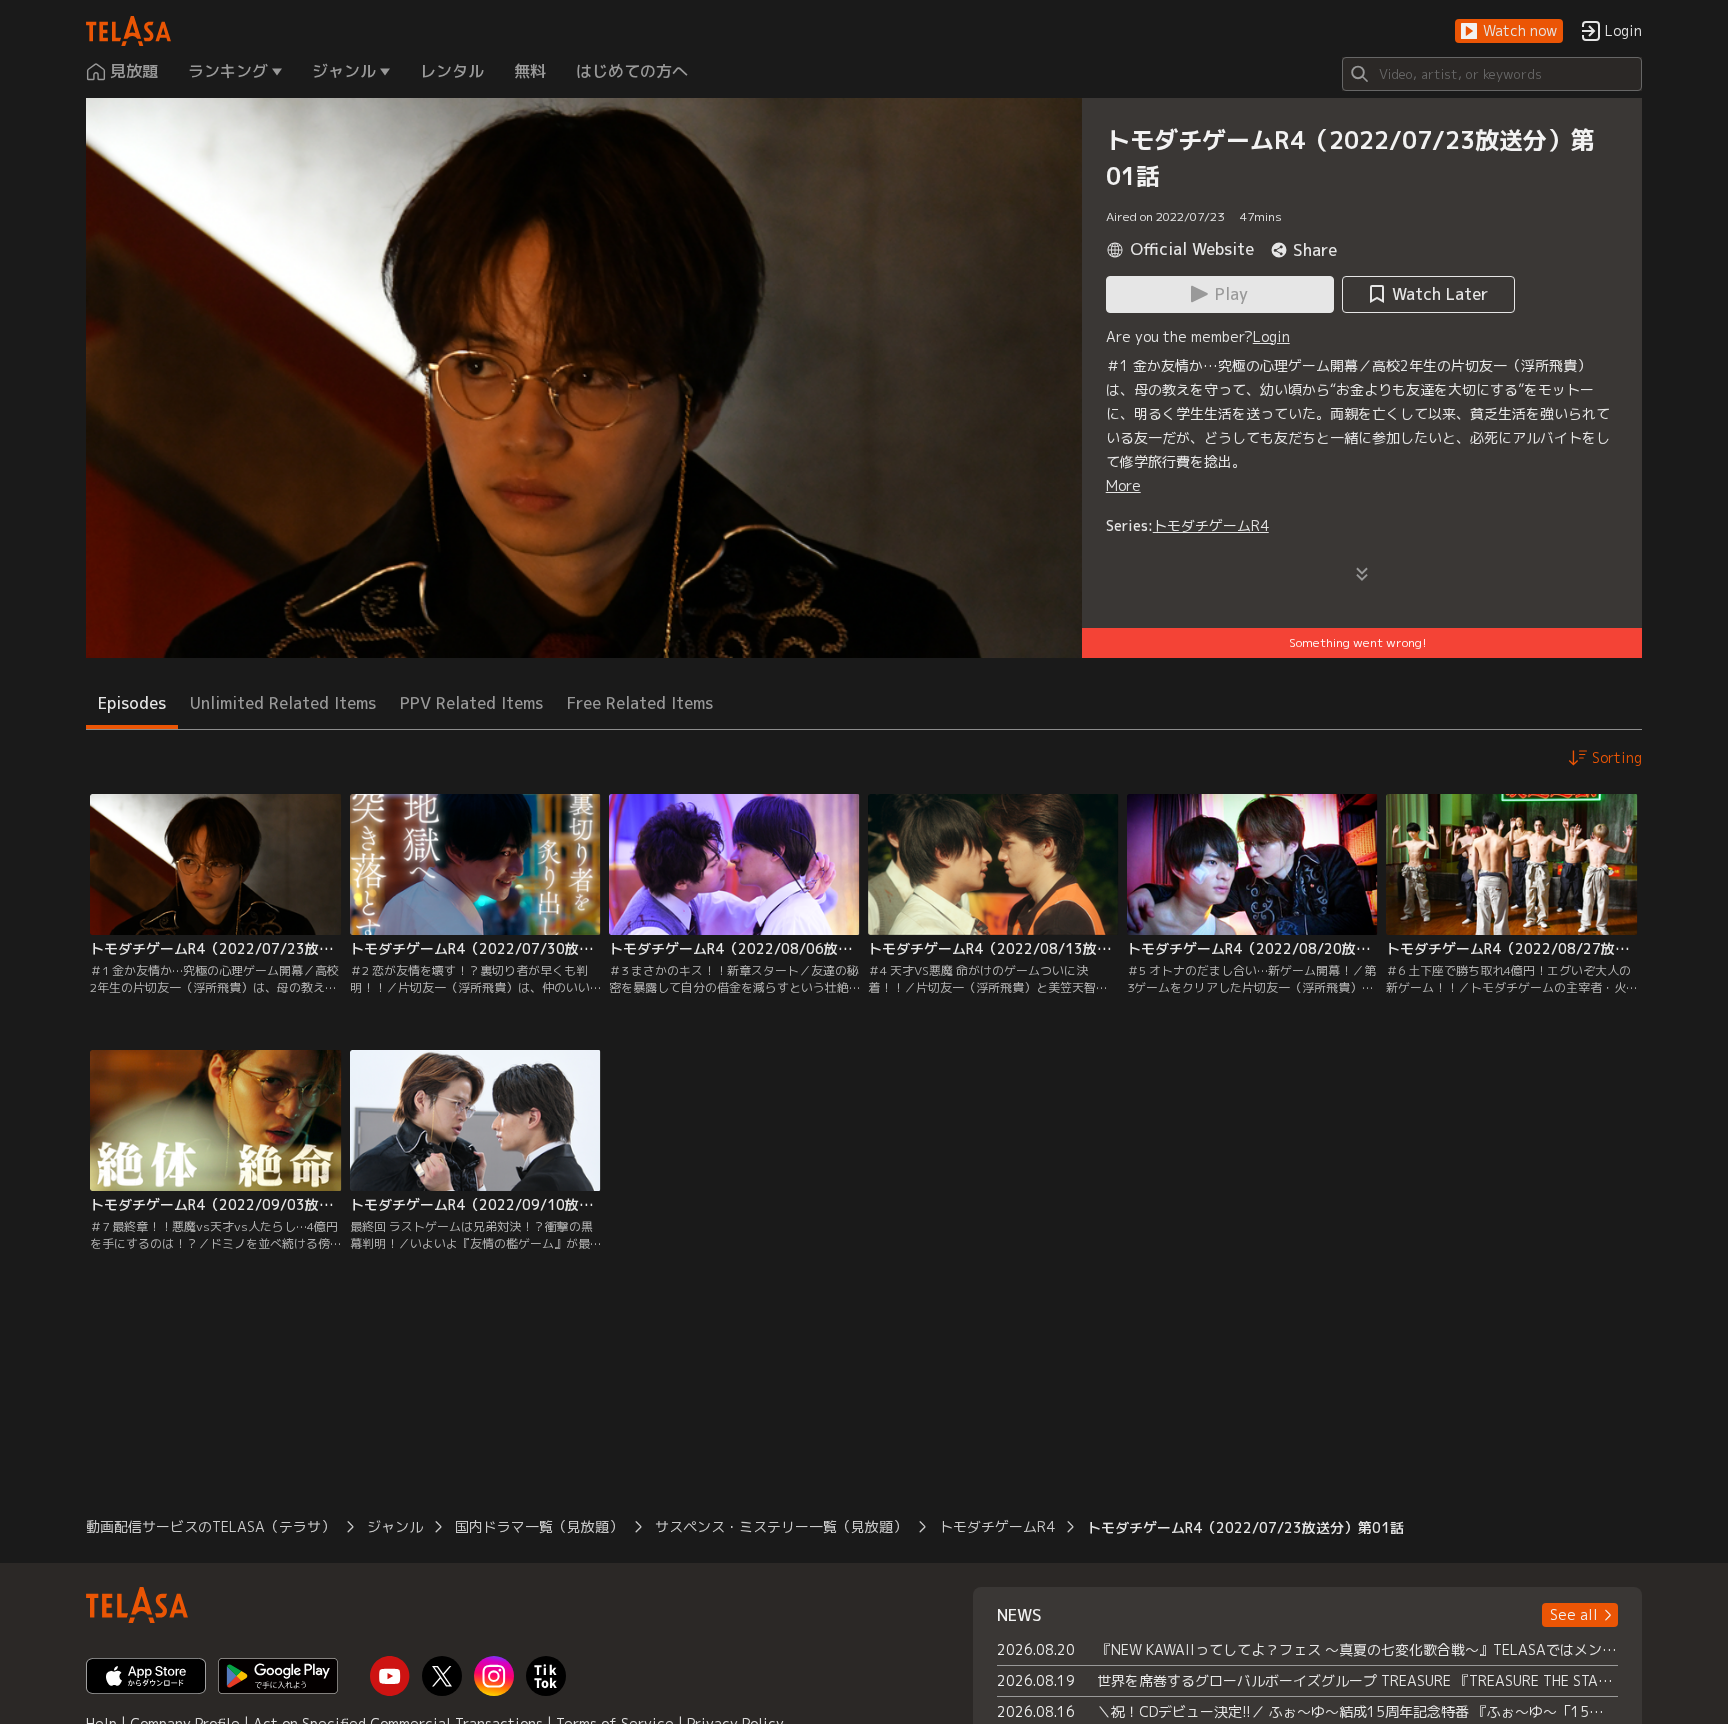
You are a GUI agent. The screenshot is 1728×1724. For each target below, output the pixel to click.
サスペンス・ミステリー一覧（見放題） (781, 1526)
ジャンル (395, 1526)
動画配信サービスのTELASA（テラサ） (210, 1526)
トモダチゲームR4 (1211, 525)
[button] (1509, 31)
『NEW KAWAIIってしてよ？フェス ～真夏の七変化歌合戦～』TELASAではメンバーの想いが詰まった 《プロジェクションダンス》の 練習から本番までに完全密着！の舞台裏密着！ (1357, 1649)
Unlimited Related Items (283, 703)
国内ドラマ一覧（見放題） (539, 1526)
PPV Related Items (471, 703)
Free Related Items (640, 703)
